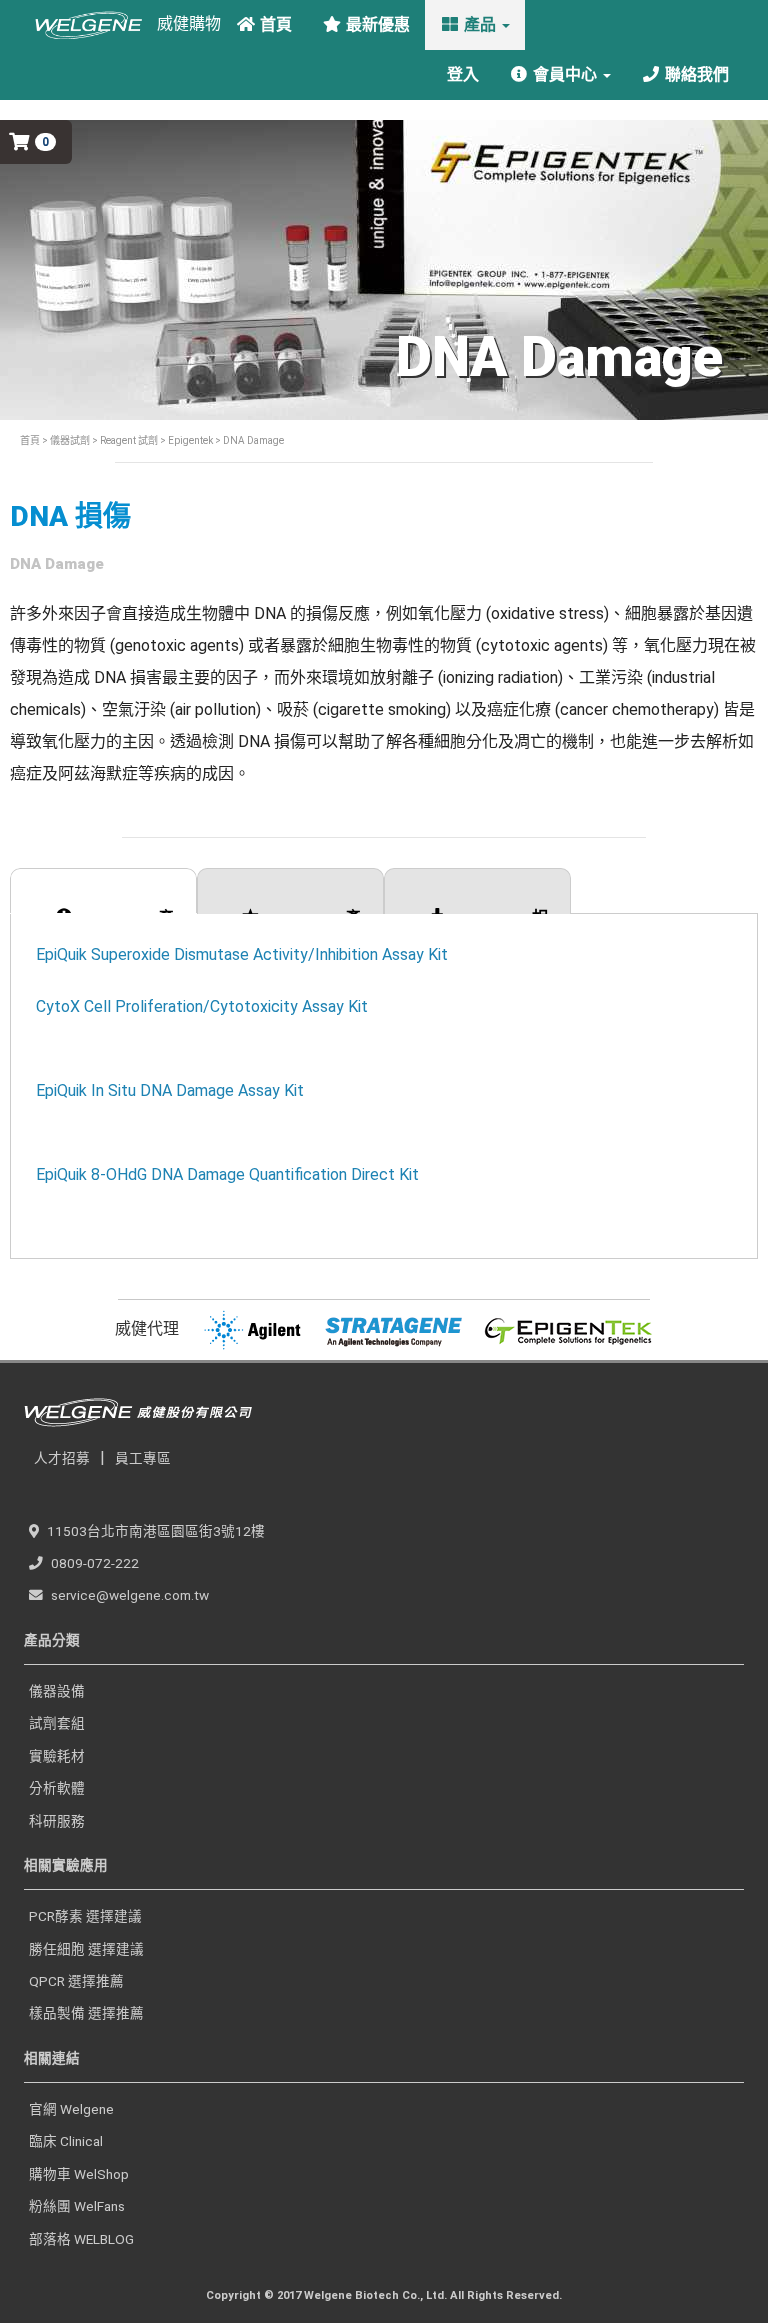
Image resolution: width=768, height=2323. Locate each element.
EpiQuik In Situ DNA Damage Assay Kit (170, 1090)
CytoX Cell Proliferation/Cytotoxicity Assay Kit (202, 1006)
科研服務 (57, 1821)
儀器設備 (57, 1691)
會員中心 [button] (565, 74)
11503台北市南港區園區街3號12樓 (156, 1531)
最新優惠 (376, 24)
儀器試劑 (70, 440)
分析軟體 (57, 1788)
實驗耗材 (57, 1756)
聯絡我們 (695, 74)
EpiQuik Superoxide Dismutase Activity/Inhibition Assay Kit (242, 954)
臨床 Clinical (66, 2141)
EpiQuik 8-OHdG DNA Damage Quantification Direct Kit (227, 1174)
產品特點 (314, 911)
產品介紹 (127, 911)
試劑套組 (57, 1723)
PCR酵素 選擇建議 (85, 1916)
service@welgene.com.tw (130, 1595)
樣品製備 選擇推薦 (86, 2013)
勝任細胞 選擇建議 (86, 1949)
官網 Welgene (71, 2109)
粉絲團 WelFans (77, 2206)
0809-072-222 (95, 1563)
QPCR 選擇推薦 (76, 1981)
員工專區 (143, 1458)
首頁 (274, 24)
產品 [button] (480, 24)
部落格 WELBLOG (81, 2239)
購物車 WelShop (79, 2174)
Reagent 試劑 (129, 440)
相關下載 (501, 911)
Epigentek (190, 440)
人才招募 (62, 1458)
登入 (461, 74)
